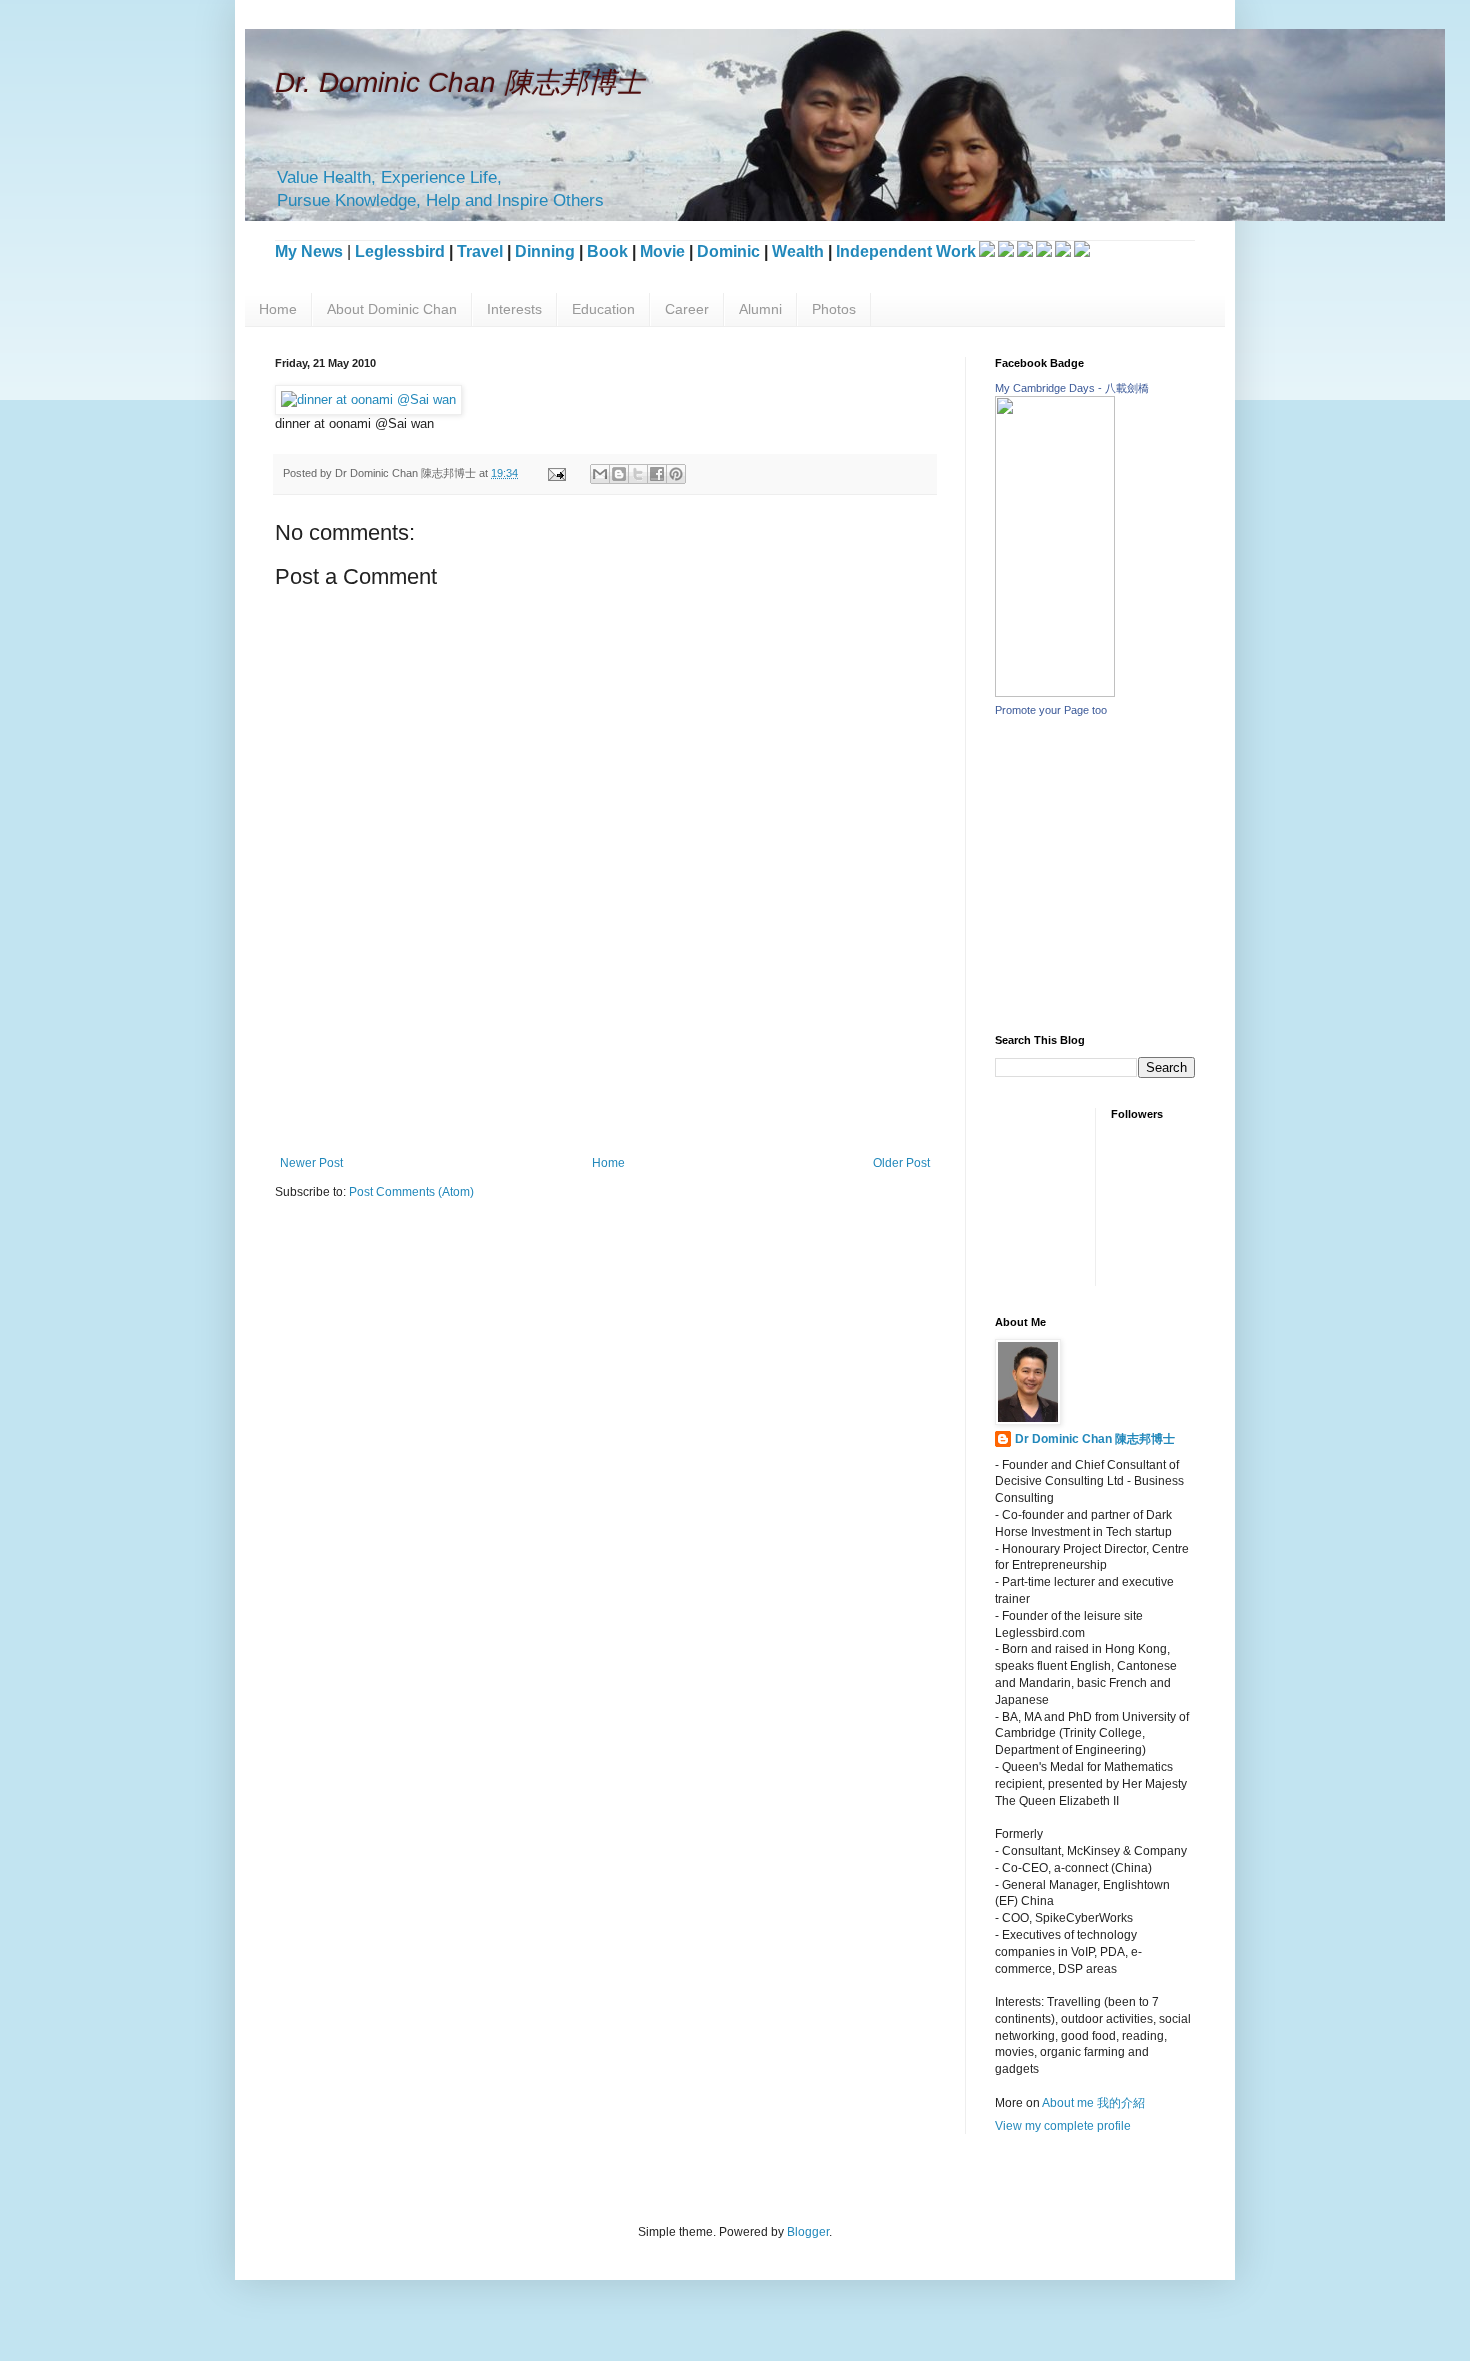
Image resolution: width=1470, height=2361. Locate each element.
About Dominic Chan (392, 309)
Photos (834, 309)
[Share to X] (638, 474)
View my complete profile (1063, 2126)
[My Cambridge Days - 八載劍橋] (1055, 693)
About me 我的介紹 (1093, 2103)
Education (603, 309)
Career (687, 309)
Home (278, 309)
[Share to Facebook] (657, 474)
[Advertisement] (639, 1086)
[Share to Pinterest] (676, 474)
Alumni (760, 309)
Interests (514, 309)
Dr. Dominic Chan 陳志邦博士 (459, 82)
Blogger (808, 2232)
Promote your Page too (1051, 710)
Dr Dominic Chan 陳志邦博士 (1095, 1439)
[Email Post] (556, 473)
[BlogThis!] (619, 474)
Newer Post (311, 1163)
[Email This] (600, 474)
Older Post (901, 1163)
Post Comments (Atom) (411, 1192)
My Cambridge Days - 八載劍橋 (1072, 388)
